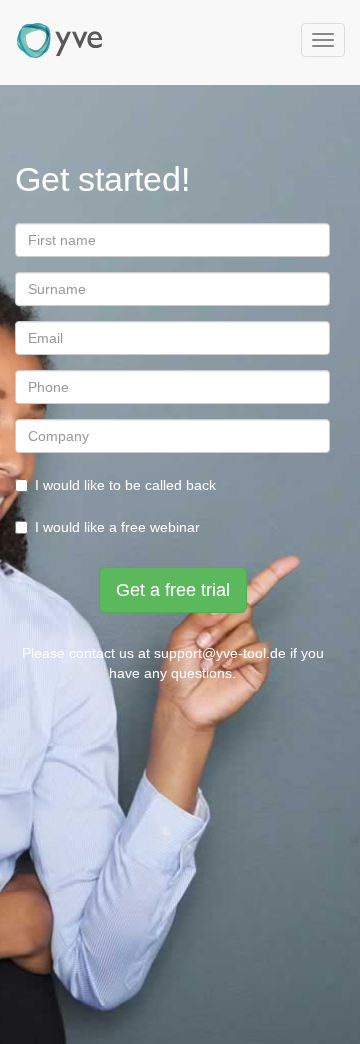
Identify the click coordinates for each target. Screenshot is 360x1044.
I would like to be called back (125, 485)
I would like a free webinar (117, 527)
